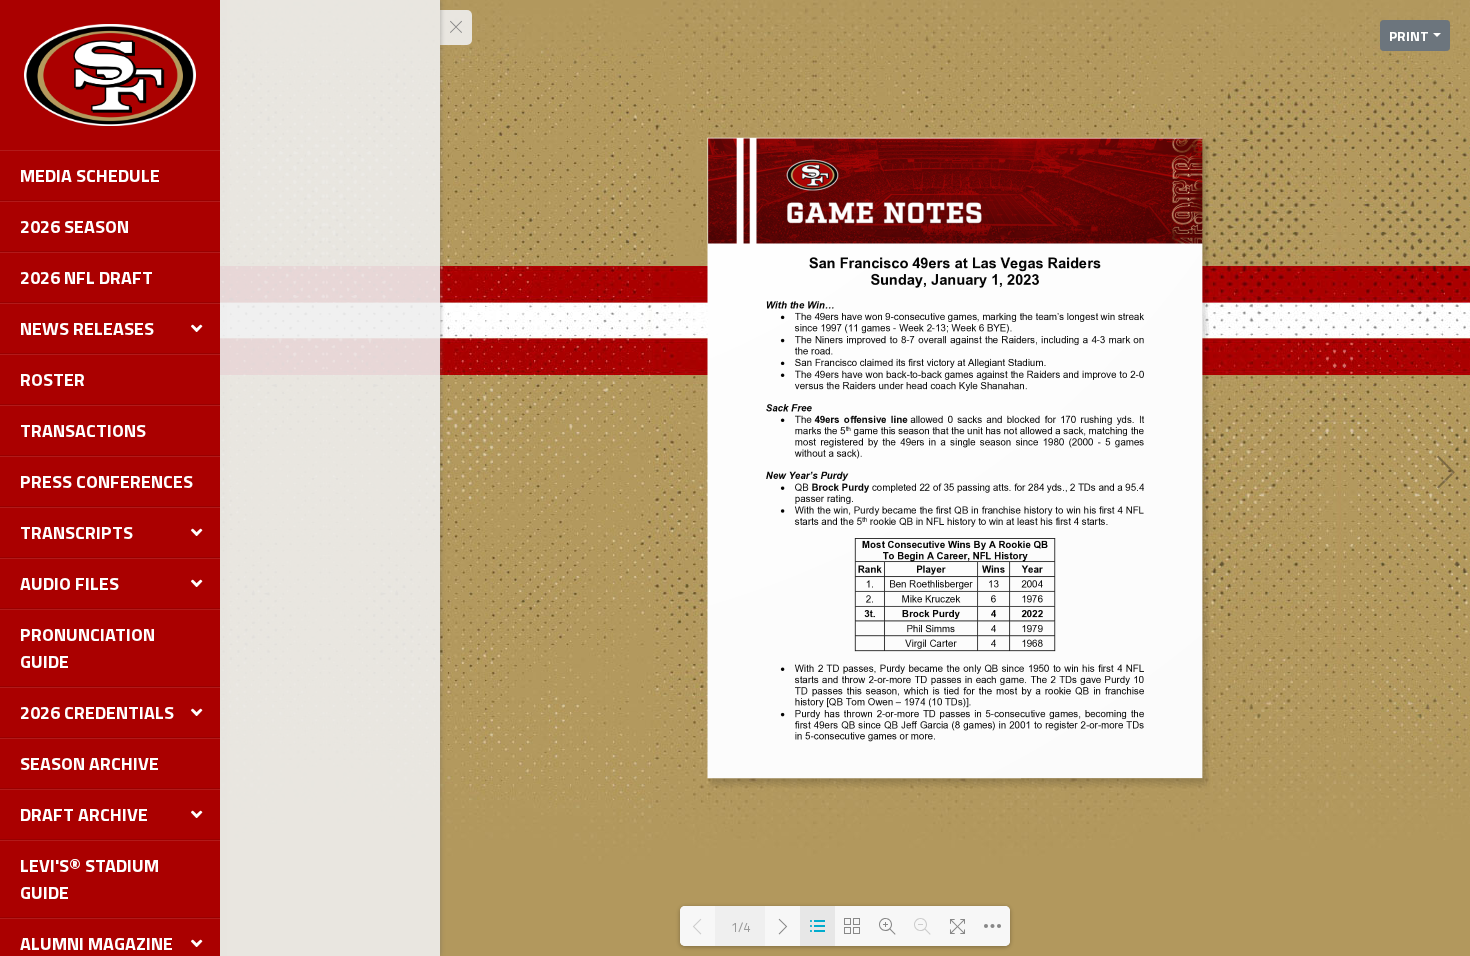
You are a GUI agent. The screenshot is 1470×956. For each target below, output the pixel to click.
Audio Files (69, 583)
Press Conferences (106, 481)
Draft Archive (84, 814)
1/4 (740, 926)
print (1409, 35)
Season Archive (89, 763)
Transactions (83, 430)
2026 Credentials (97, 712)
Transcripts (76, 532)
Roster (52, 379)
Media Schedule (90, 175)
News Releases (87, 328)
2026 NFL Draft (86, 277)
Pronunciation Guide (87, 648)
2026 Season (74, 226)
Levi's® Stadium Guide (89, 879)
